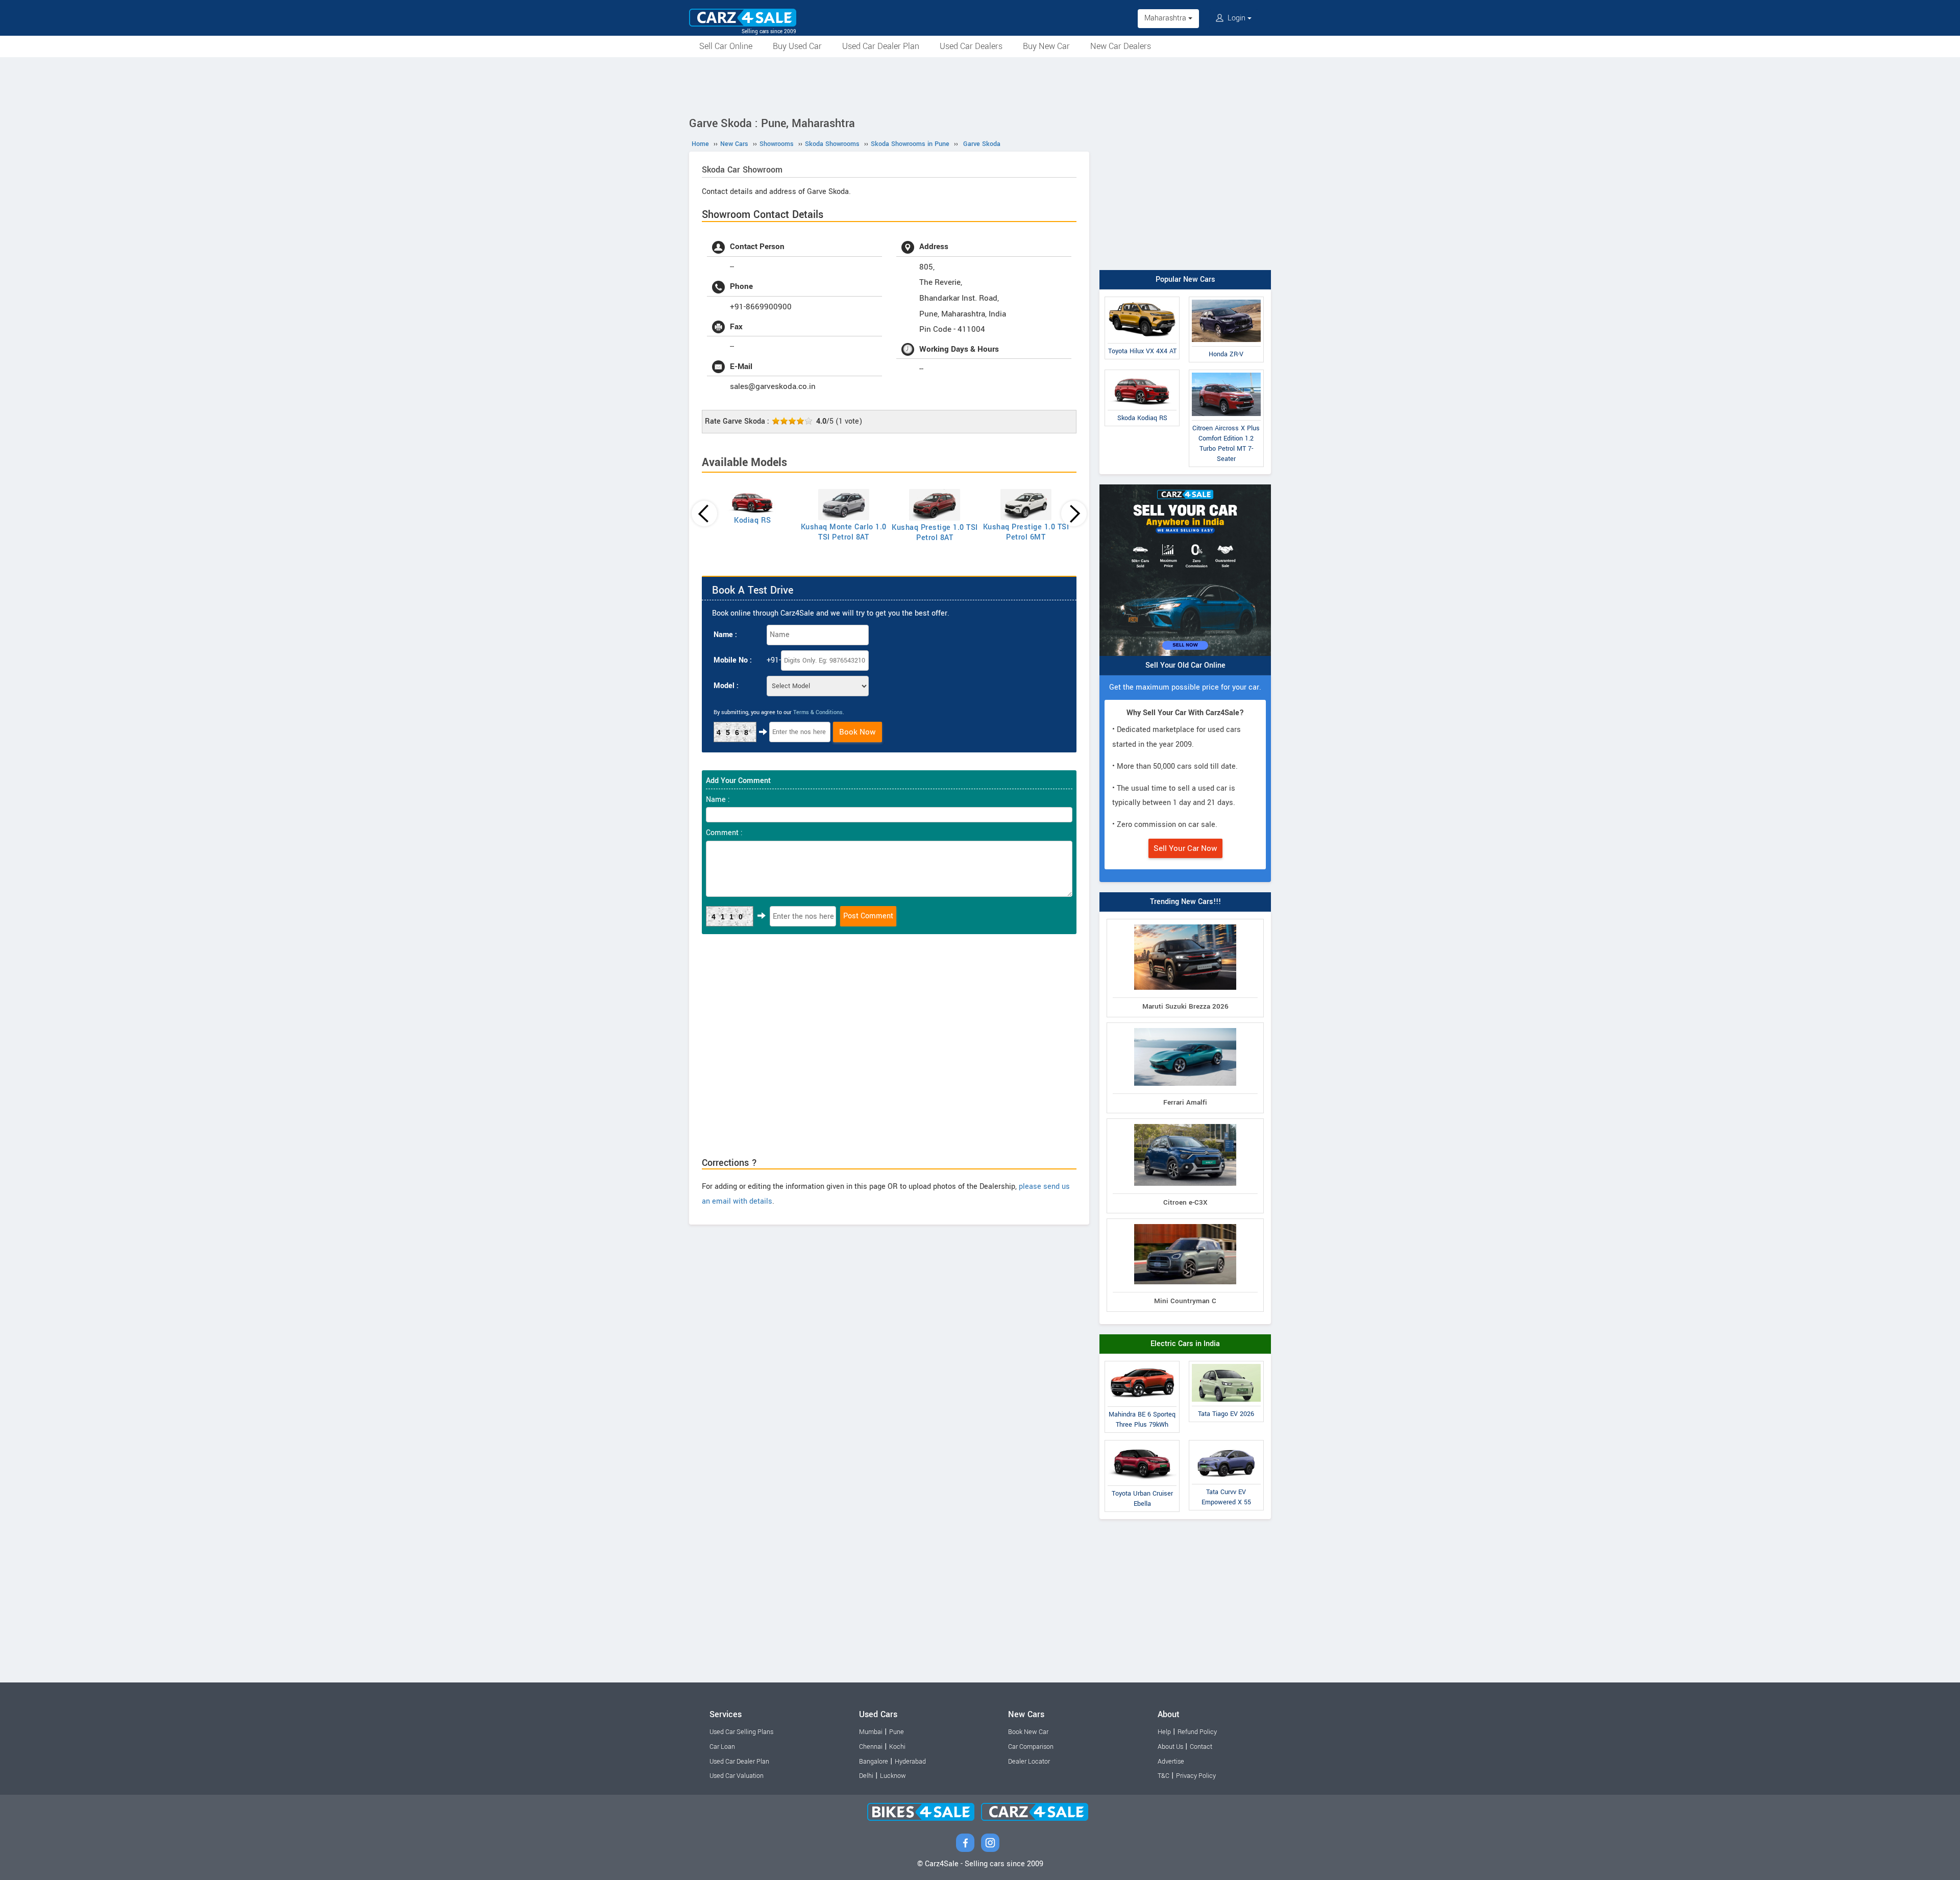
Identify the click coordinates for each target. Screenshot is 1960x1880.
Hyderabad (910, 1762)
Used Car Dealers (971, 46)
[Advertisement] (980, 85)
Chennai (871, 1747)
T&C (1163, 1776)
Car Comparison (1031, 1747)
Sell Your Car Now (1185, 848)
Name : (725, 635)
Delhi (866, 1776)
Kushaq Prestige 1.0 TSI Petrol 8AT (935, 533)
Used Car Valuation (737, 1776)
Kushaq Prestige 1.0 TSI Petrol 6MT (1026, 532)
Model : (726, 686)
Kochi (897, 1747)
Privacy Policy (1196, 1776)
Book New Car (1028, 1732)
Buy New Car (1046, 46)
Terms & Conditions (818, 712)
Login (1236, 18)
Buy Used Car (797, 46)
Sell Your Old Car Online (1185, 665)
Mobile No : (733, 660)
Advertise (1171, 1762)
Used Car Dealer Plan (881, 46)
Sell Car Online (726, 46)
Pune (897, 1732)
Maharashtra (1166, 18)
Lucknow (893, 1776)
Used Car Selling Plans (741, 1732)
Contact (1201, 1747)
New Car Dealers (1121, 46)
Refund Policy (1197, 1732)
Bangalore (874, 1762)
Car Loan (722, 1747)
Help (1164, 1732)
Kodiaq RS (753, 520)
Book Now (857, 732)
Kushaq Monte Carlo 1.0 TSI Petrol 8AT (844, 532)
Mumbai (871, 1732)
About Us (1170, 1747)
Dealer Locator (1029, 1762)
